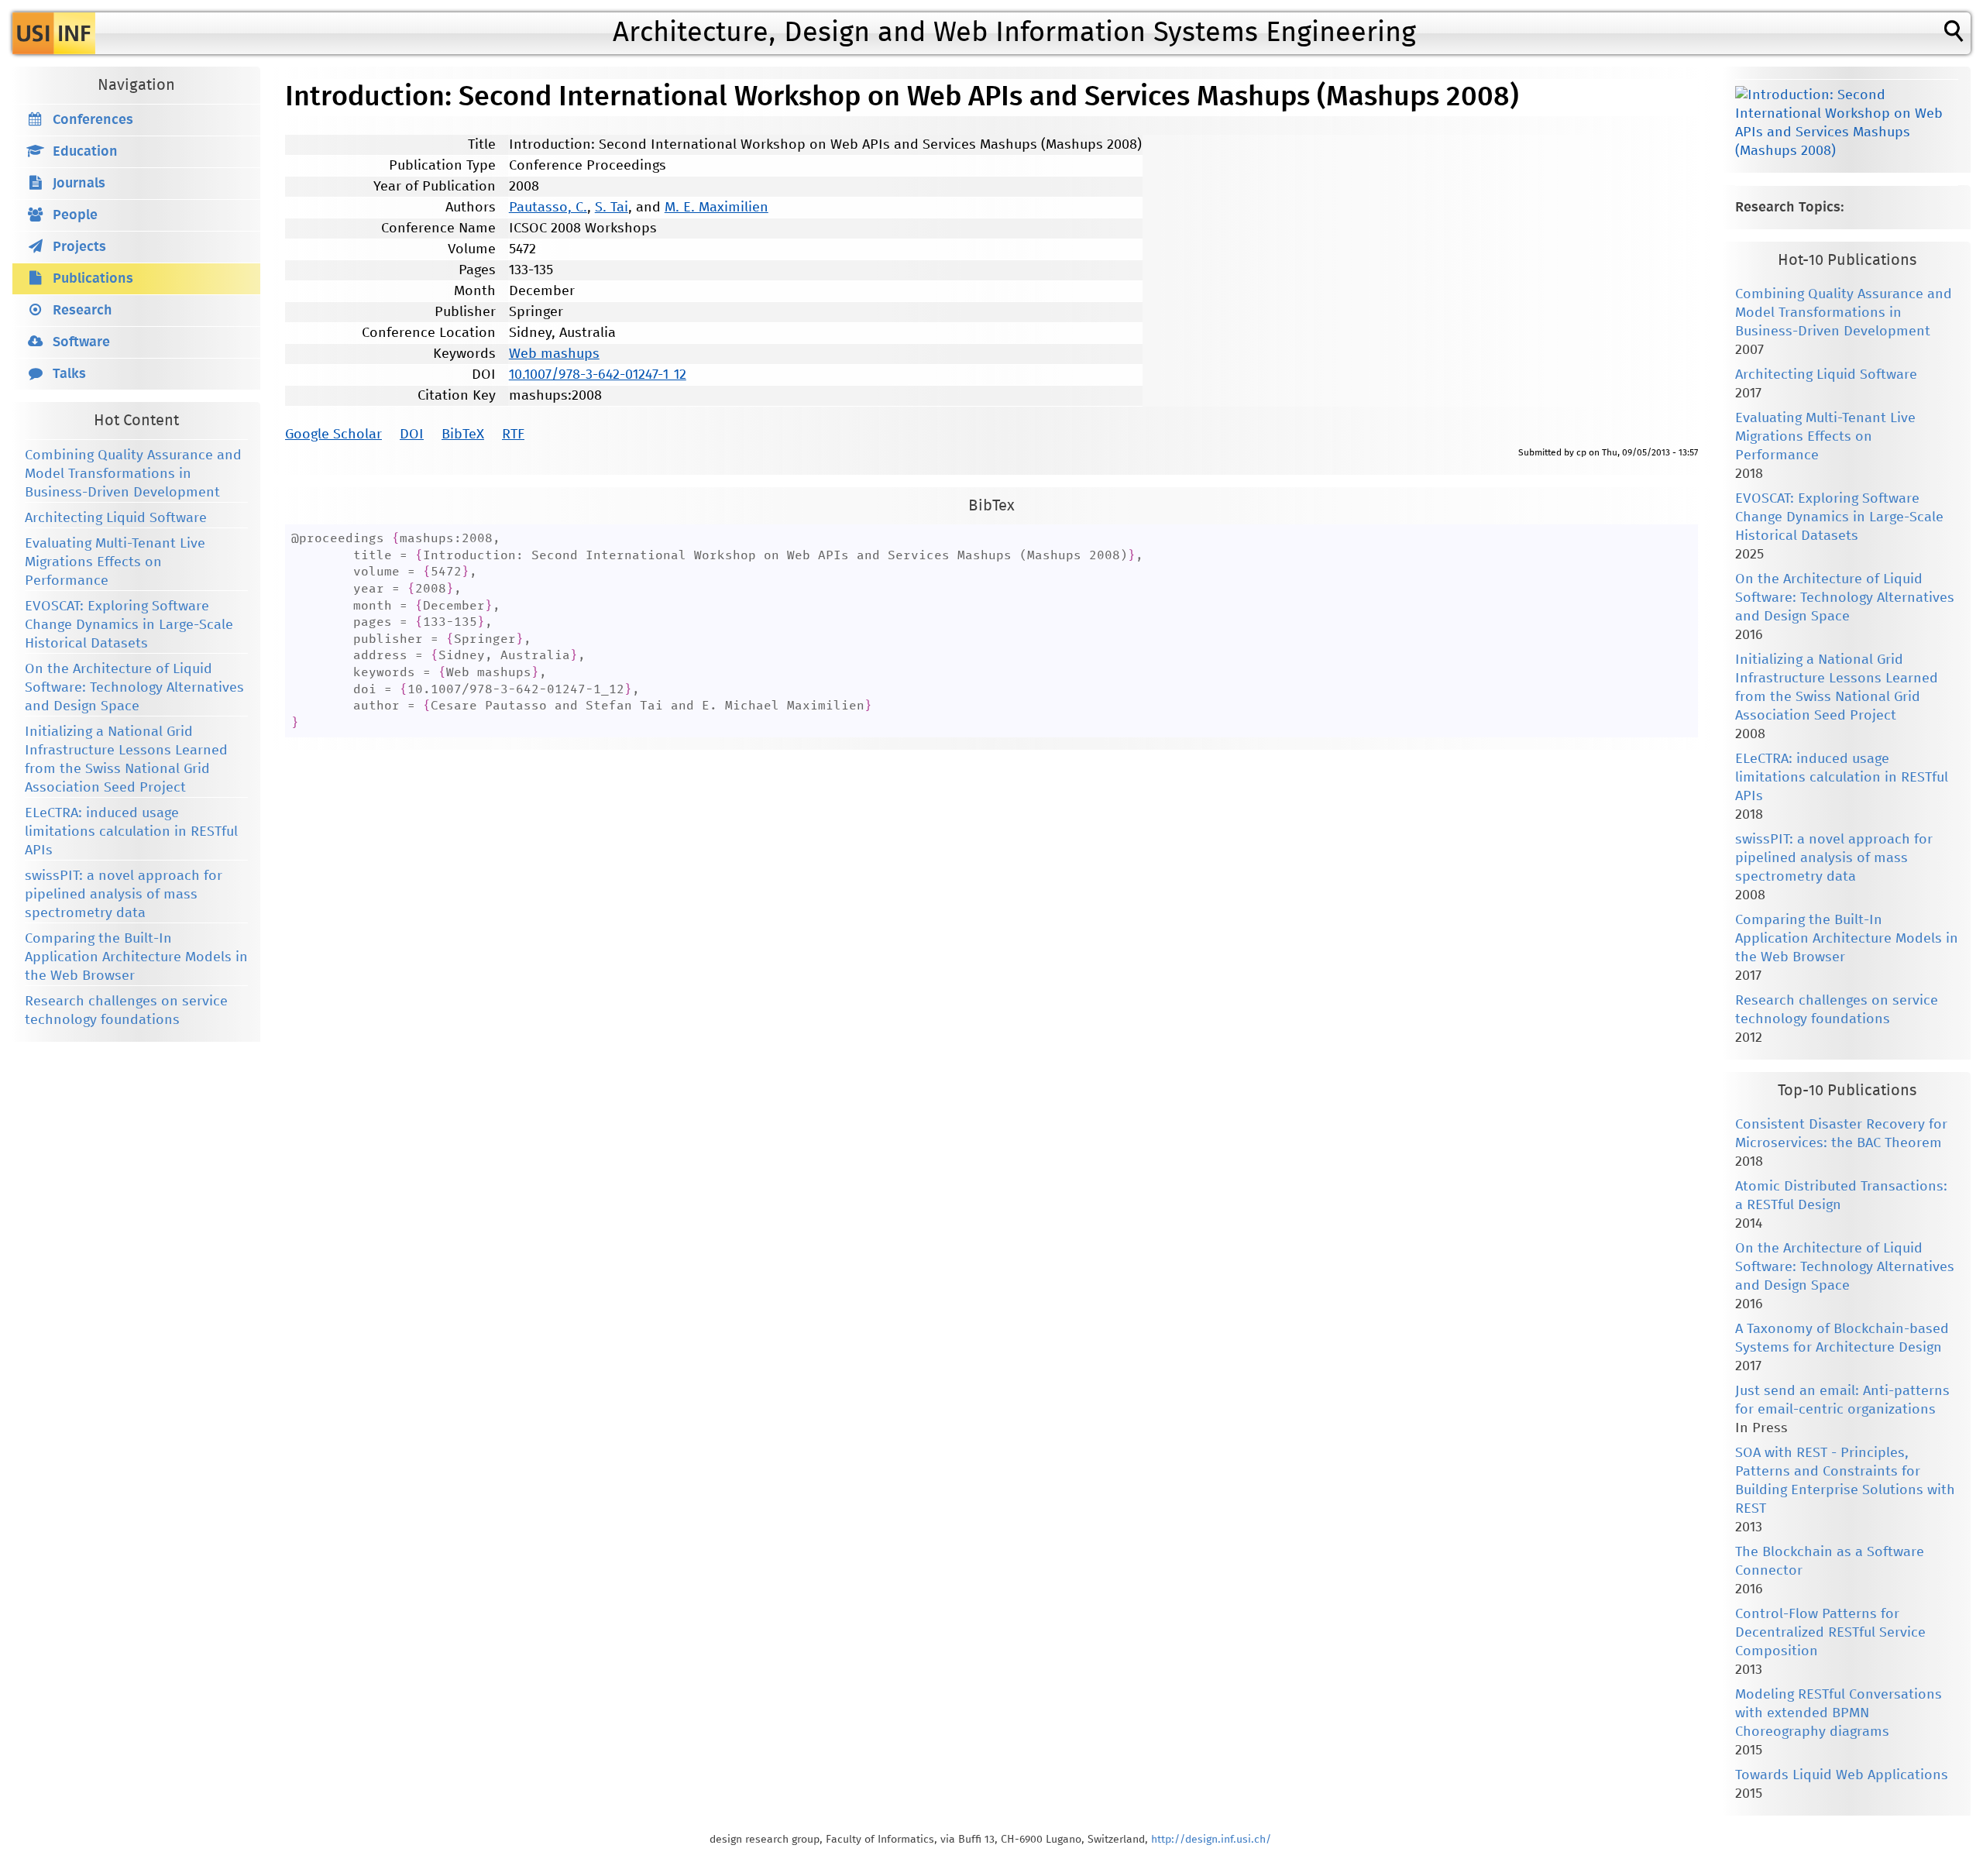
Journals (79, 184)
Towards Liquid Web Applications (1842, 1775)
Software (81, 342)
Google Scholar (333, 435)
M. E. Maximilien (717, 208)
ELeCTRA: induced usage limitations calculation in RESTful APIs (131, 832)
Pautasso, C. (548, 208)
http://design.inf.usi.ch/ (1211, 1840)
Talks (69, 374)
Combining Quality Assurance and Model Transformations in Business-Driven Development (133, 474)
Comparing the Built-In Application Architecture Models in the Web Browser (136, 957)
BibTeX (463, 435)
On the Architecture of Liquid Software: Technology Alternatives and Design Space (134, 688)
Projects (79, 247)
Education (85, 152)
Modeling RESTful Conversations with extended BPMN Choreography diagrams (1839, 1713)
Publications (93, 279)
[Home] (54, 33)
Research (82, 311)
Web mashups (554, 354)
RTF (513, 435)
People (75, 215)
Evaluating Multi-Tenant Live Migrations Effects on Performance (115, 562)
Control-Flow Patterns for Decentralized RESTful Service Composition (1830, 1633)
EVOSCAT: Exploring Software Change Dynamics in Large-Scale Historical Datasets (129, 625)
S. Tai (612, 208)
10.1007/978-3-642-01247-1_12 (598, 375)
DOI (412, 435)
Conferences (93, 120)
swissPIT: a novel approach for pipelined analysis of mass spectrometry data (124, 895)
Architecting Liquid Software (116, 518)
